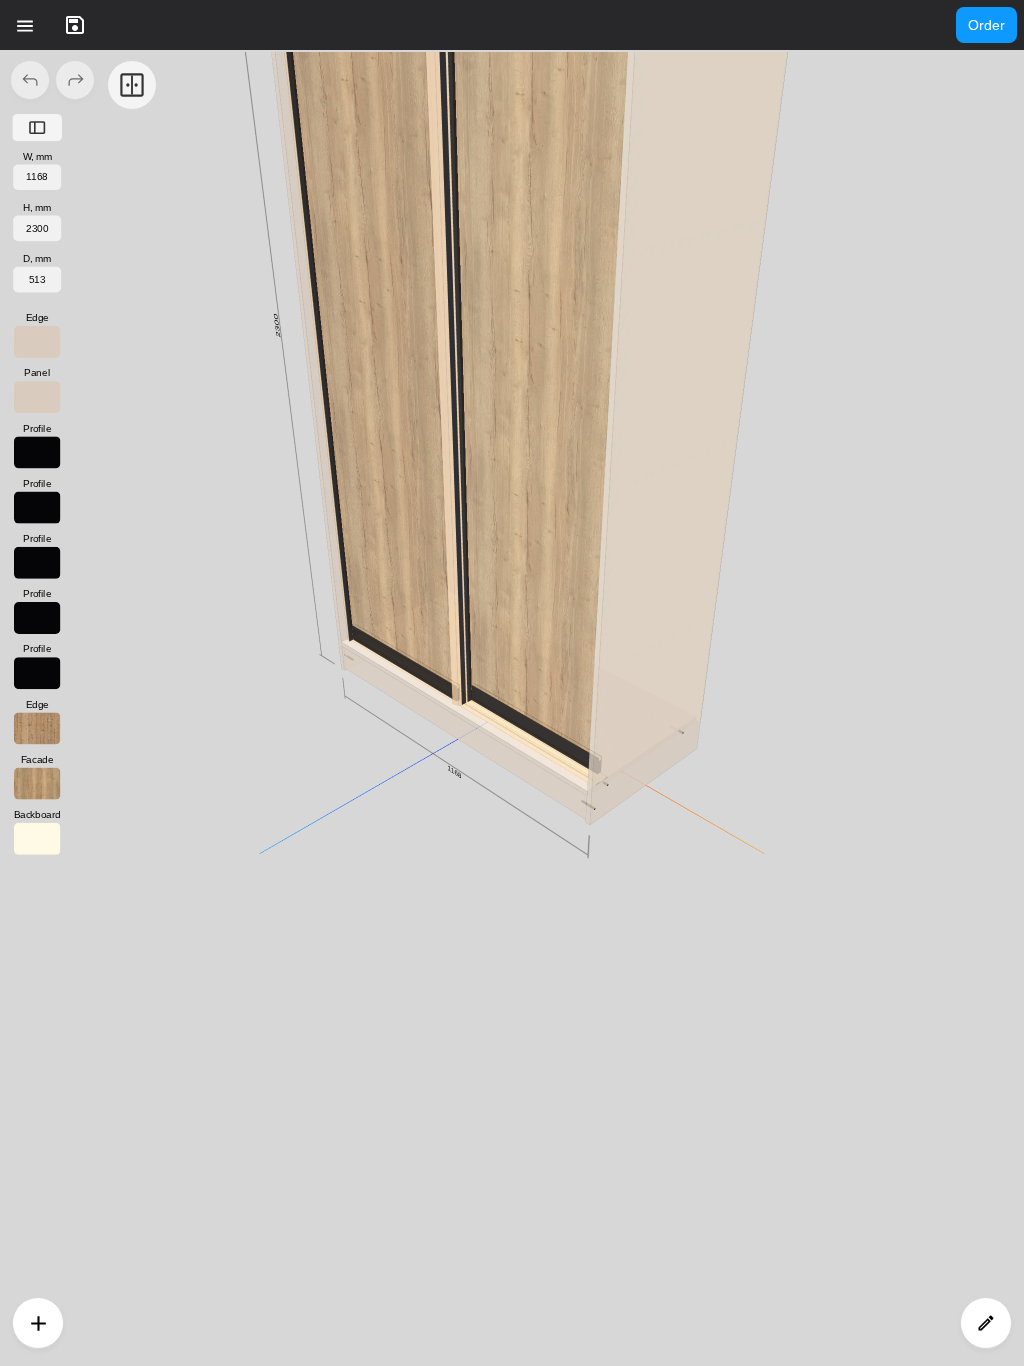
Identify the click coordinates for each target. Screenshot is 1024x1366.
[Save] (75, 25)
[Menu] (25, 25)
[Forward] (75, 80)
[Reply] (30, 80)
